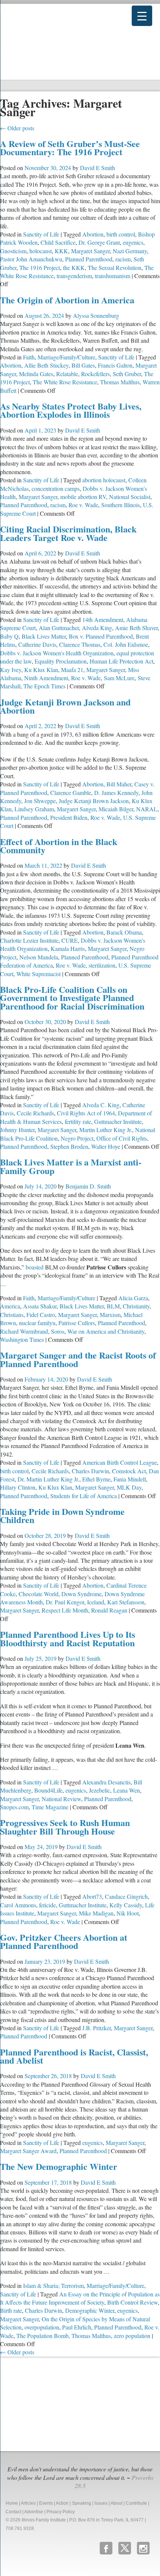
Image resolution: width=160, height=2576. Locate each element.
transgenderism (74, 276)
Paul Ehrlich (77, 2327)
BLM (113, 1306)
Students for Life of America (84, 1496)
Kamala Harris (68, 948)
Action (62, 2503)
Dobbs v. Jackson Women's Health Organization (57, 653)
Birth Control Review (132, 2302)
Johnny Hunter (17, 1130)
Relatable (67, 374)
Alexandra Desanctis (106, 1782)
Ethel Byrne (96, 1479)
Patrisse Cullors (77, 1323)
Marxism (110, 1315)
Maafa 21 (72, 670)
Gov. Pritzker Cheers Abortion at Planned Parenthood (64, 1941)
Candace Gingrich (126, 1896)
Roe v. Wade (83, 505)
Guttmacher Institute (118, 1121)
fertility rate (78, 1121)
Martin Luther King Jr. (106, 1130)
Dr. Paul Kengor (65, 1602)
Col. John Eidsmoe (126, 644)
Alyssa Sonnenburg (96, 315)
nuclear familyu (37, 1323)
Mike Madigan (96, 1913)
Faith (29, 357)
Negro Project (77, 1138)
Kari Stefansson (126, 1602)
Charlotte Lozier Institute (29, 940)
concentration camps (56, 488)
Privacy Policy (61, 2512)
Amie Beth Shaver (136, 628)
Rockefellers (95, 374)
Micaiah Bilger (116, 809)
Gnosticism (13, 251)
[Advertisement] (56, 2403)
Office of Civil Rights (122, 1138)
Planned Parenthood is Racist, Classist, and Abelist (74, 2056)
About (116, 2503)
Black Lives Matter (44, 636)
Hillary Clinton (18, 1487)
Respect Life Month (65, 1610)
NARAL (147, 809)
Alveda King (97, 628)
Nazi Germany (130, 251)
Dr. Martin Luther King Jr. (48, 1479)
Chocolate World (39, 1594)
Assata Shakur (40, 1306)
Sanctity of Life (41, 234)
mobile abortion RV (83, 497)
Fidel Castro (41, 1315)
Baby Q (9, 636)
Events (46, 2503)
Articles (28, 2503)
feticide (47, 1905)
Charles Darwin (90, 1471)
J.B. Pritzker (97, 2028)
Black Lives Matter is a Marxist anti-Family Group (71, 1166)
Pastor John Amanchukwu (31, 259)
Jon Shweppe (40, 801)
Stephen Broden (69, 1146)
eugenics (133, 242)
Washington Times (22, 1339)
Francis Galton (115, 365)
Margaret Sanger (90, 251)
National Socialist (130, 497)
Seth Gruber (127, 374)
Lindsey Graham (34, 809)
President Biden (69, 817)
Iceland (96, 1602)
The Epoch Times (44, 686)
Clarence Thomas (80, 644)
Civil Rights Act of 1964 (86, 1113)
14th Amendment (103, 619)
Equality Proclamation (61, 661)
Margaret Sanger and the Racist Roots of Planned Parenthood (78, 1359)
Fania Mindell (130, 1479)
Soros (58, 1331)
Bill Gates (83, 365)
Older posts (17, 128)
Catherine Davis (37, 644)
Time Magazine (50, 1807)
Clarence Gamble (71, 793)
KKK (61, 251)
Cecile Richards (35, 1113)
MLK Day (129, 1487)
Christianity (136, 1306)
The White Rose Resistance (65, 382)
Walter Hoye (106, 1146)
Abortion (93, 234)
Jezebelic (100, 1790)
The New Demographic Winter (59, 2166)
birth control (121, 234)
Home (12, 2503)
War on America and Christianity (106, 1331)
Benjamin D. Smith (88, 1186)
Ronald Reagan (109, 1610)
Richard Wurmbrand (24, 1331)
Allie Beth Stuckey (46, 365)
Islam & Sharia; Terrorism (53, 2285)
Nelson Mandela (39, 957)
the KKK (74, 268)
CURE (70, 940)
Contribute (136, 2503)
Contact (13, 2512)
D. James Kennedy (116, 793)
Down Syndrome (81, 1594)
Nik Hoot (128, 1913)
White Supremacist (39, 974)
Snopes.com (14, 1807)
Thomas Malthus (120, 382)
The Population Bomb (42, 2336)
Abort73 (92, 1896)
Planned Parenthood (89, 259)
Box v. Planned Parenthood (101, 636)
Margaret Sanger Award (28, 2151)
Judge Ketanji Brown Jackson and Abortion (65, 706)
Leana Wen (127, 1790)
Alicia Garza (133, 1298)
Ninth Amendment (46, 678)
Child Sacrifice (58, 242)
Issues (101, 2503)
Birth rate (11, 2310)
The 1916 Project (40, 268)
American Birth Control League (120, 1462)
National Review (61, 1799)
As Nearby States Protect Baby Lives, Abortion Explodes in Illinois (71, 410)
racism (123, 259)
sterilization (102, 965)
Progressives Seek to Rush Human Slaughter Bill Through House (65, 1827)
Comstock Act (129, 1471)
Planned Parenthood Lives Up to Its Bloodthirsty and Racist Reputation (68, 1638)
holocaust (41, 251)
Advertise (34, 2512)
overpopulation (42, 2327)
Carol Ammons (18, 1905)
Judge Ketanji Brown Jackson (94, 801)
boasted (35, 1267)
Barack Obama (124, 932)
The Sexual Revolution (115, 268)
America (10, 1306)
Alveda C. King (101, 1105)
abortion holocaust (104, 480)
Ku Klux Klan (41, 670)
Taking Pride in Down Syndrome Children (62, 1515)
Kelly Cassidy (126, 1905)
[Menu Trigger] (142, 16)
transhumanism (113, 276)
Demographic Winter (90, 2310)
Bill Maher (119, 784)
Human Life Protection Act (121, 661)
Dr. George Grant (99, 242)
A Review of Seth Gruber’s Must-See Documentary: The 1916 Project (70, 148)
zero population (132, 2336)
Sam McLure (119, 678)
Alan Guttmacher (59, 628)
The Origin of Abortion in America (67, 300)
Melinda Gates (36, 374)
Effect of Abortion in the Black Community (59, 846)
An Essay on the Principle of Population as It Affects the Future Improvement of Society (80, 2298)
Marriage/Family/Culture (66, 357)
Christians (12, 1315)
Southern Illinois (121, 505)
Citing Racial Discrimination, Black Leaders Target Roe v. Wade (68, 533)
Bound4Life (48, 1790)
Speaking (81, 2503)
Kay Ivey (11, 670)
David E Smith (97, 168)
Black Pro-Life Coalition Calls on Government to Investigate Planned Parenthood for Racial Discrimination (72, 998)
